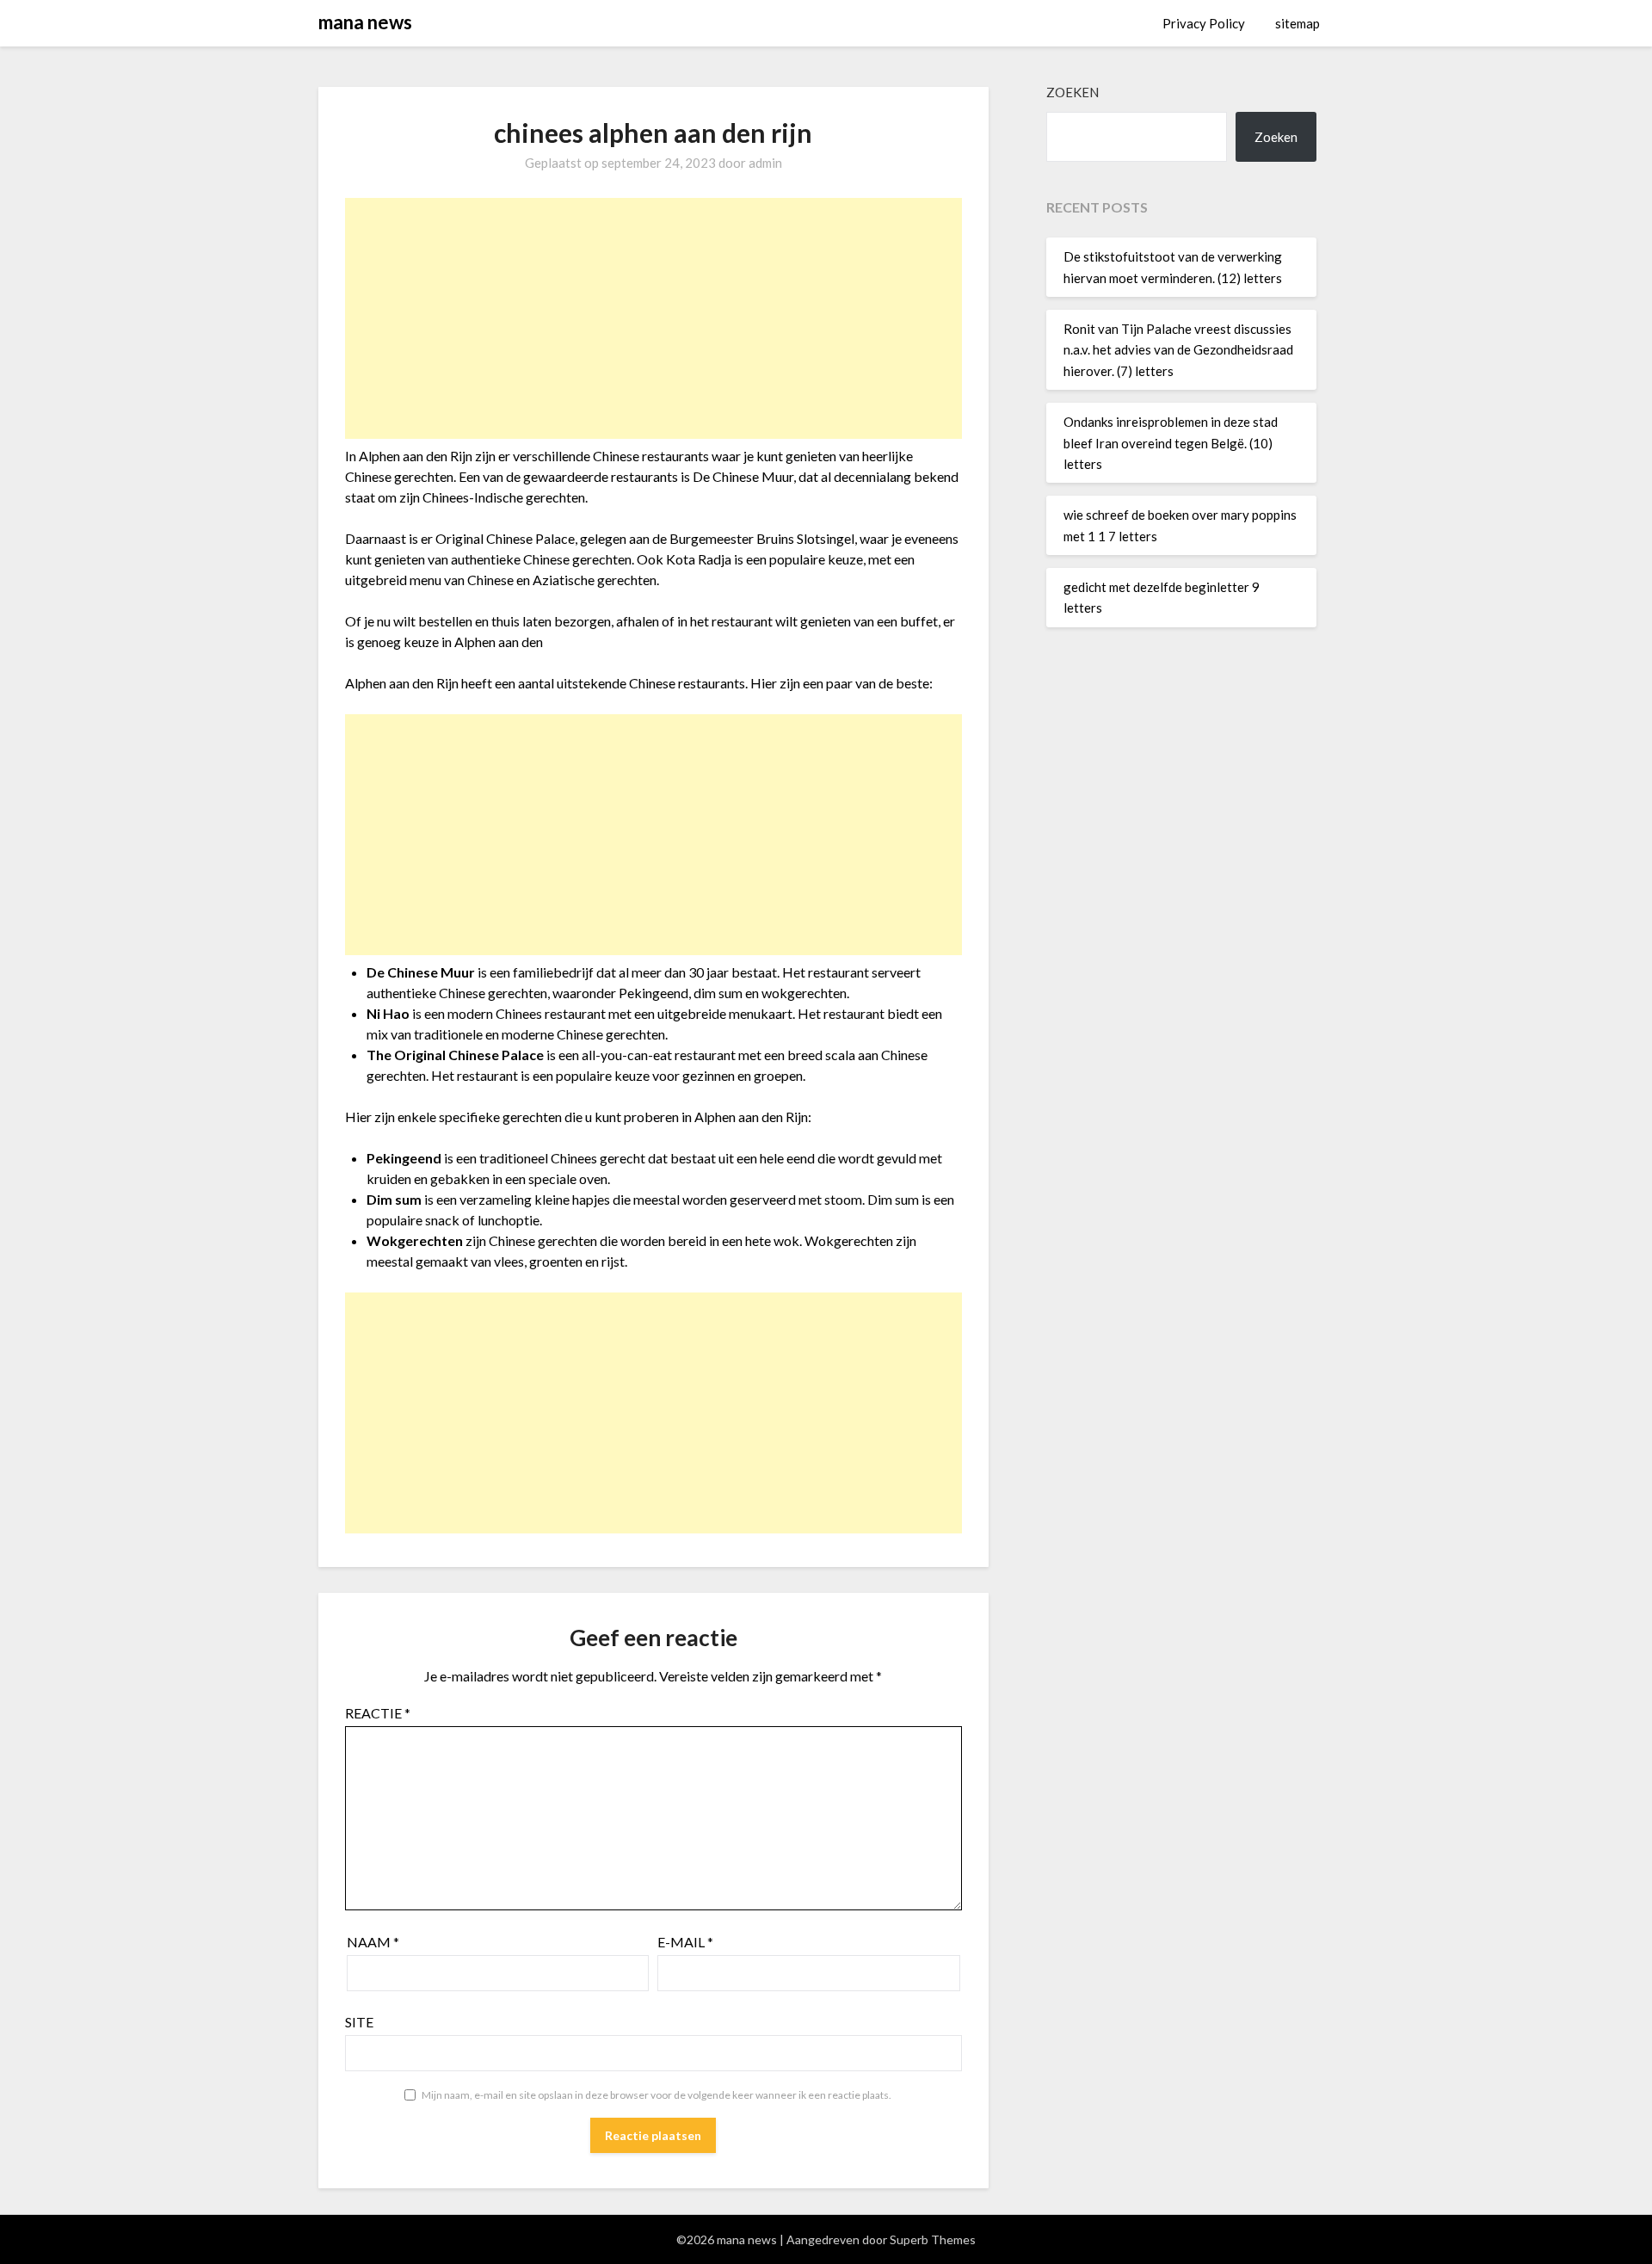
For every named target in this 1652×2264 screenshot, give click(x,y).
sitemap (1298, 23)
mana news (365, 22)
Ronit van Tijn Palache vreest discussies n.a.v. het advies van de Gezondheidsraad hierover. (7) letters (1178, 350)
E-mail (685, 1942)
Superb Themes (933, 2239)
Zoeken (1073, 92)
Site (359, 2022)
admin (765, 163)
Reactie (378, 1713)
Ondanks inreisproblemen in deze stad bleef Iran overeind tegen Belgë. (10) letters (1171, 443)
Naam (373, 1942)
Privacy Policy (1204, 23)
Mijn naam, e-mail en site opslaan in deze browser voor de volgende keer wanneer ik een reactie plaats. (656, 2095)
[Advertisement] (653, 318)
